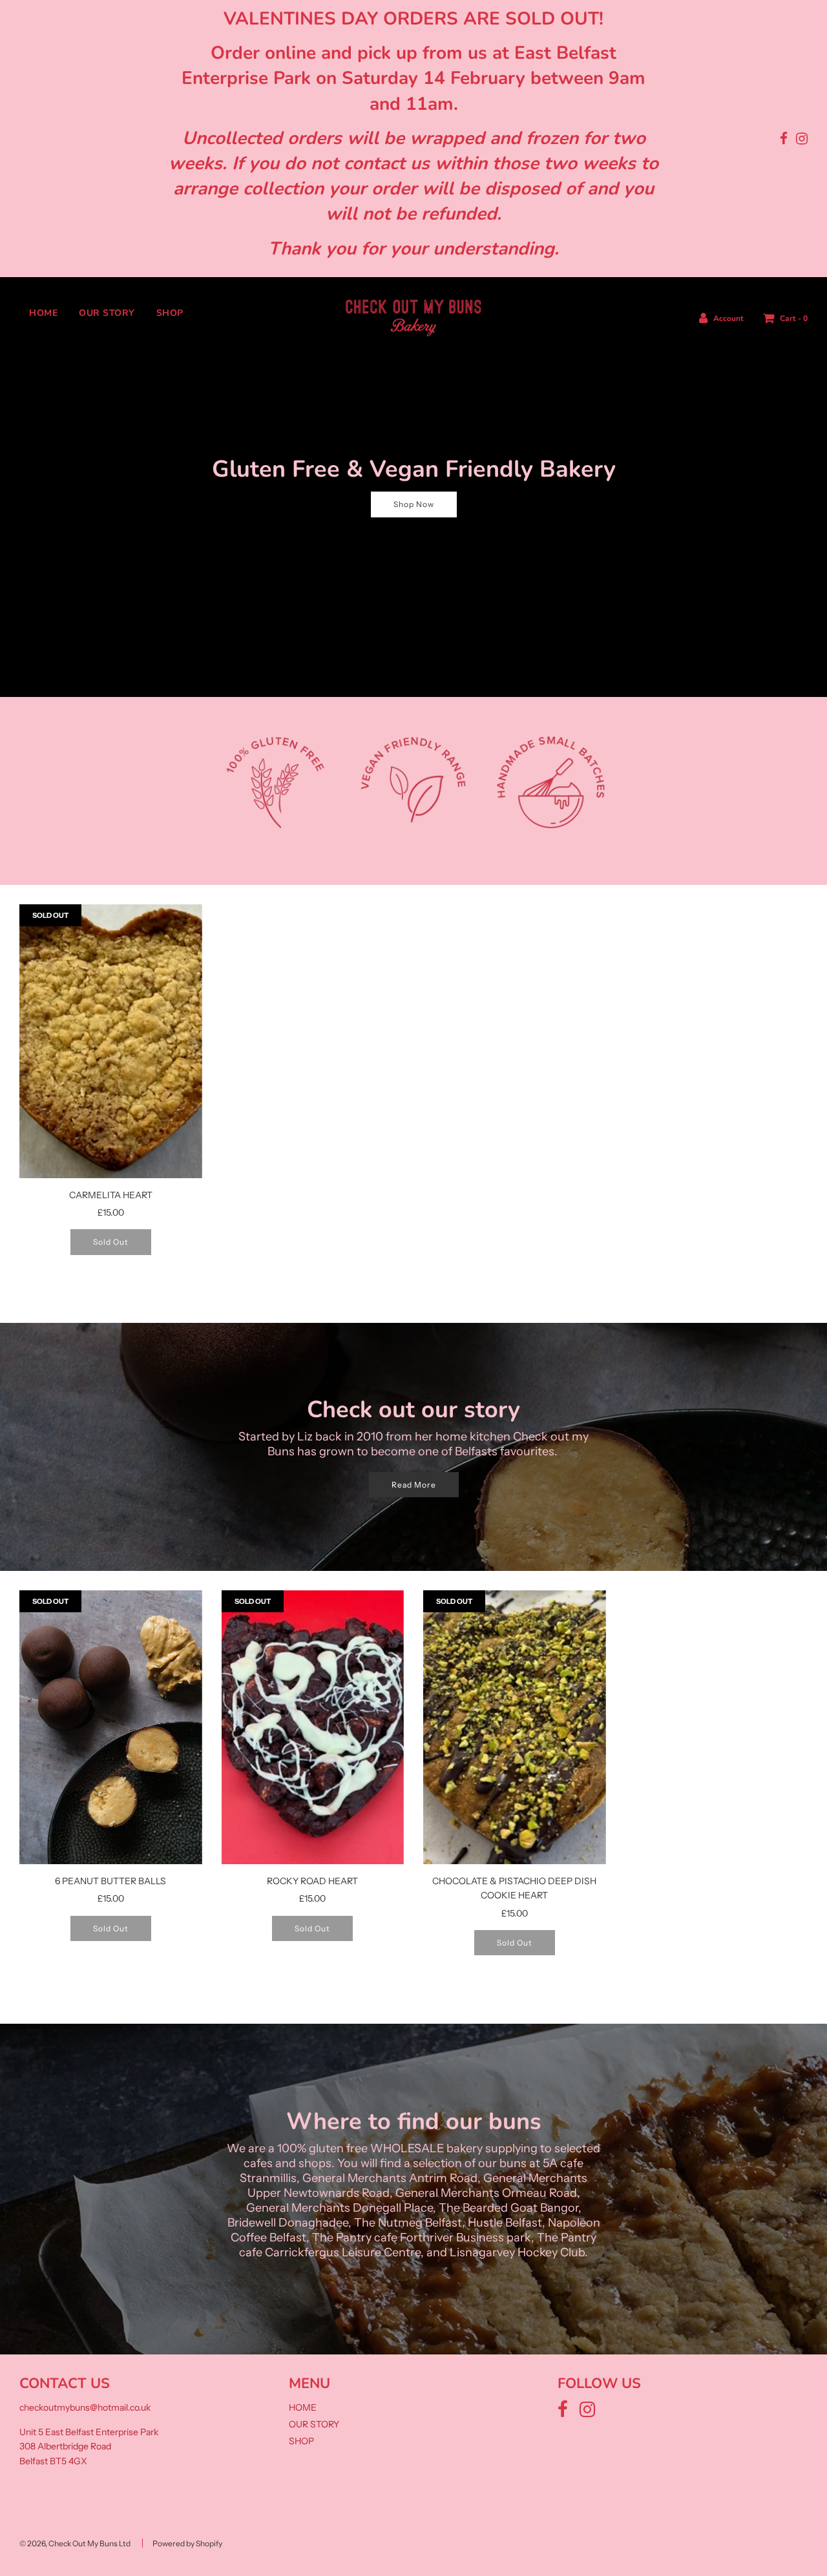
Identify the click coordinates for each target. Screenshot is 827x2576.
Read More (414, 1485)
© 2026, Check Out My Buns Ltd (75, 2543)
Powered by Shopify (187, 2543)
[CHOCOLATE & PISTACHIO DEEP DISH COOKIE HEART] (515, 1727)
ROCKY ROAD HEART (312, 1881)
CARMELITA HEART (111, 1195)
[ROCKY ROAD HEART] (313, 1727)
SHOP (170, 313)
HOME (43, 313)
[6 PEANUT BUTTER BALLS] (111, 1727)
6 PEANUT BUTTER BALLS (110, 1881)
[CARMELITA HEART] (111, 1041)
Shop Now (414, 504)
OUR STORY (107, 313)
